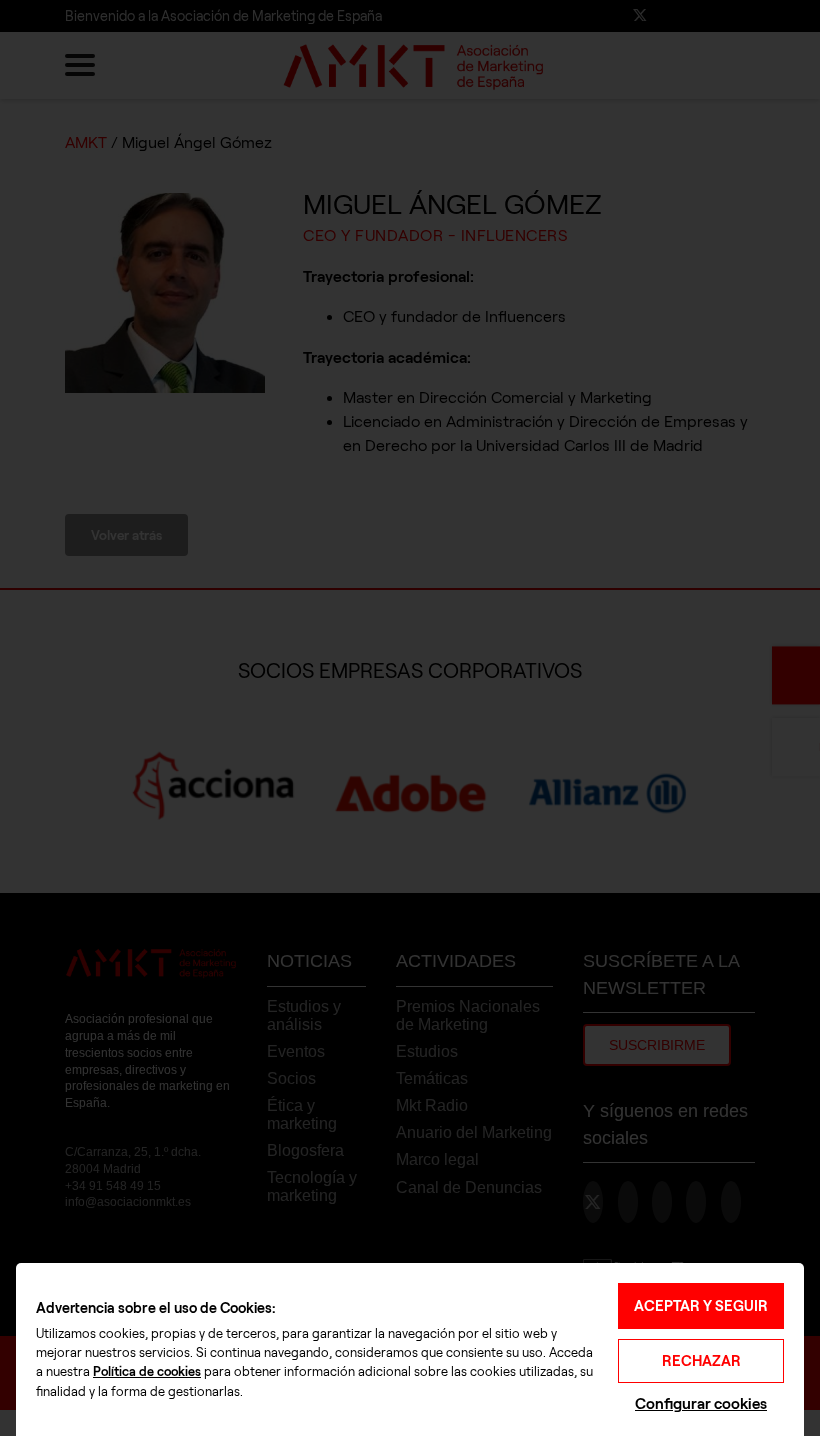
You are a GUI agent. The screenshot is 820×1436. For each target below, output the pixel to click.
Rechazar (701, 1361)
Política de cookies (147, 1372)
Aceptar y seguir (701, 1306)
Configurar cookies (701, 1403)
